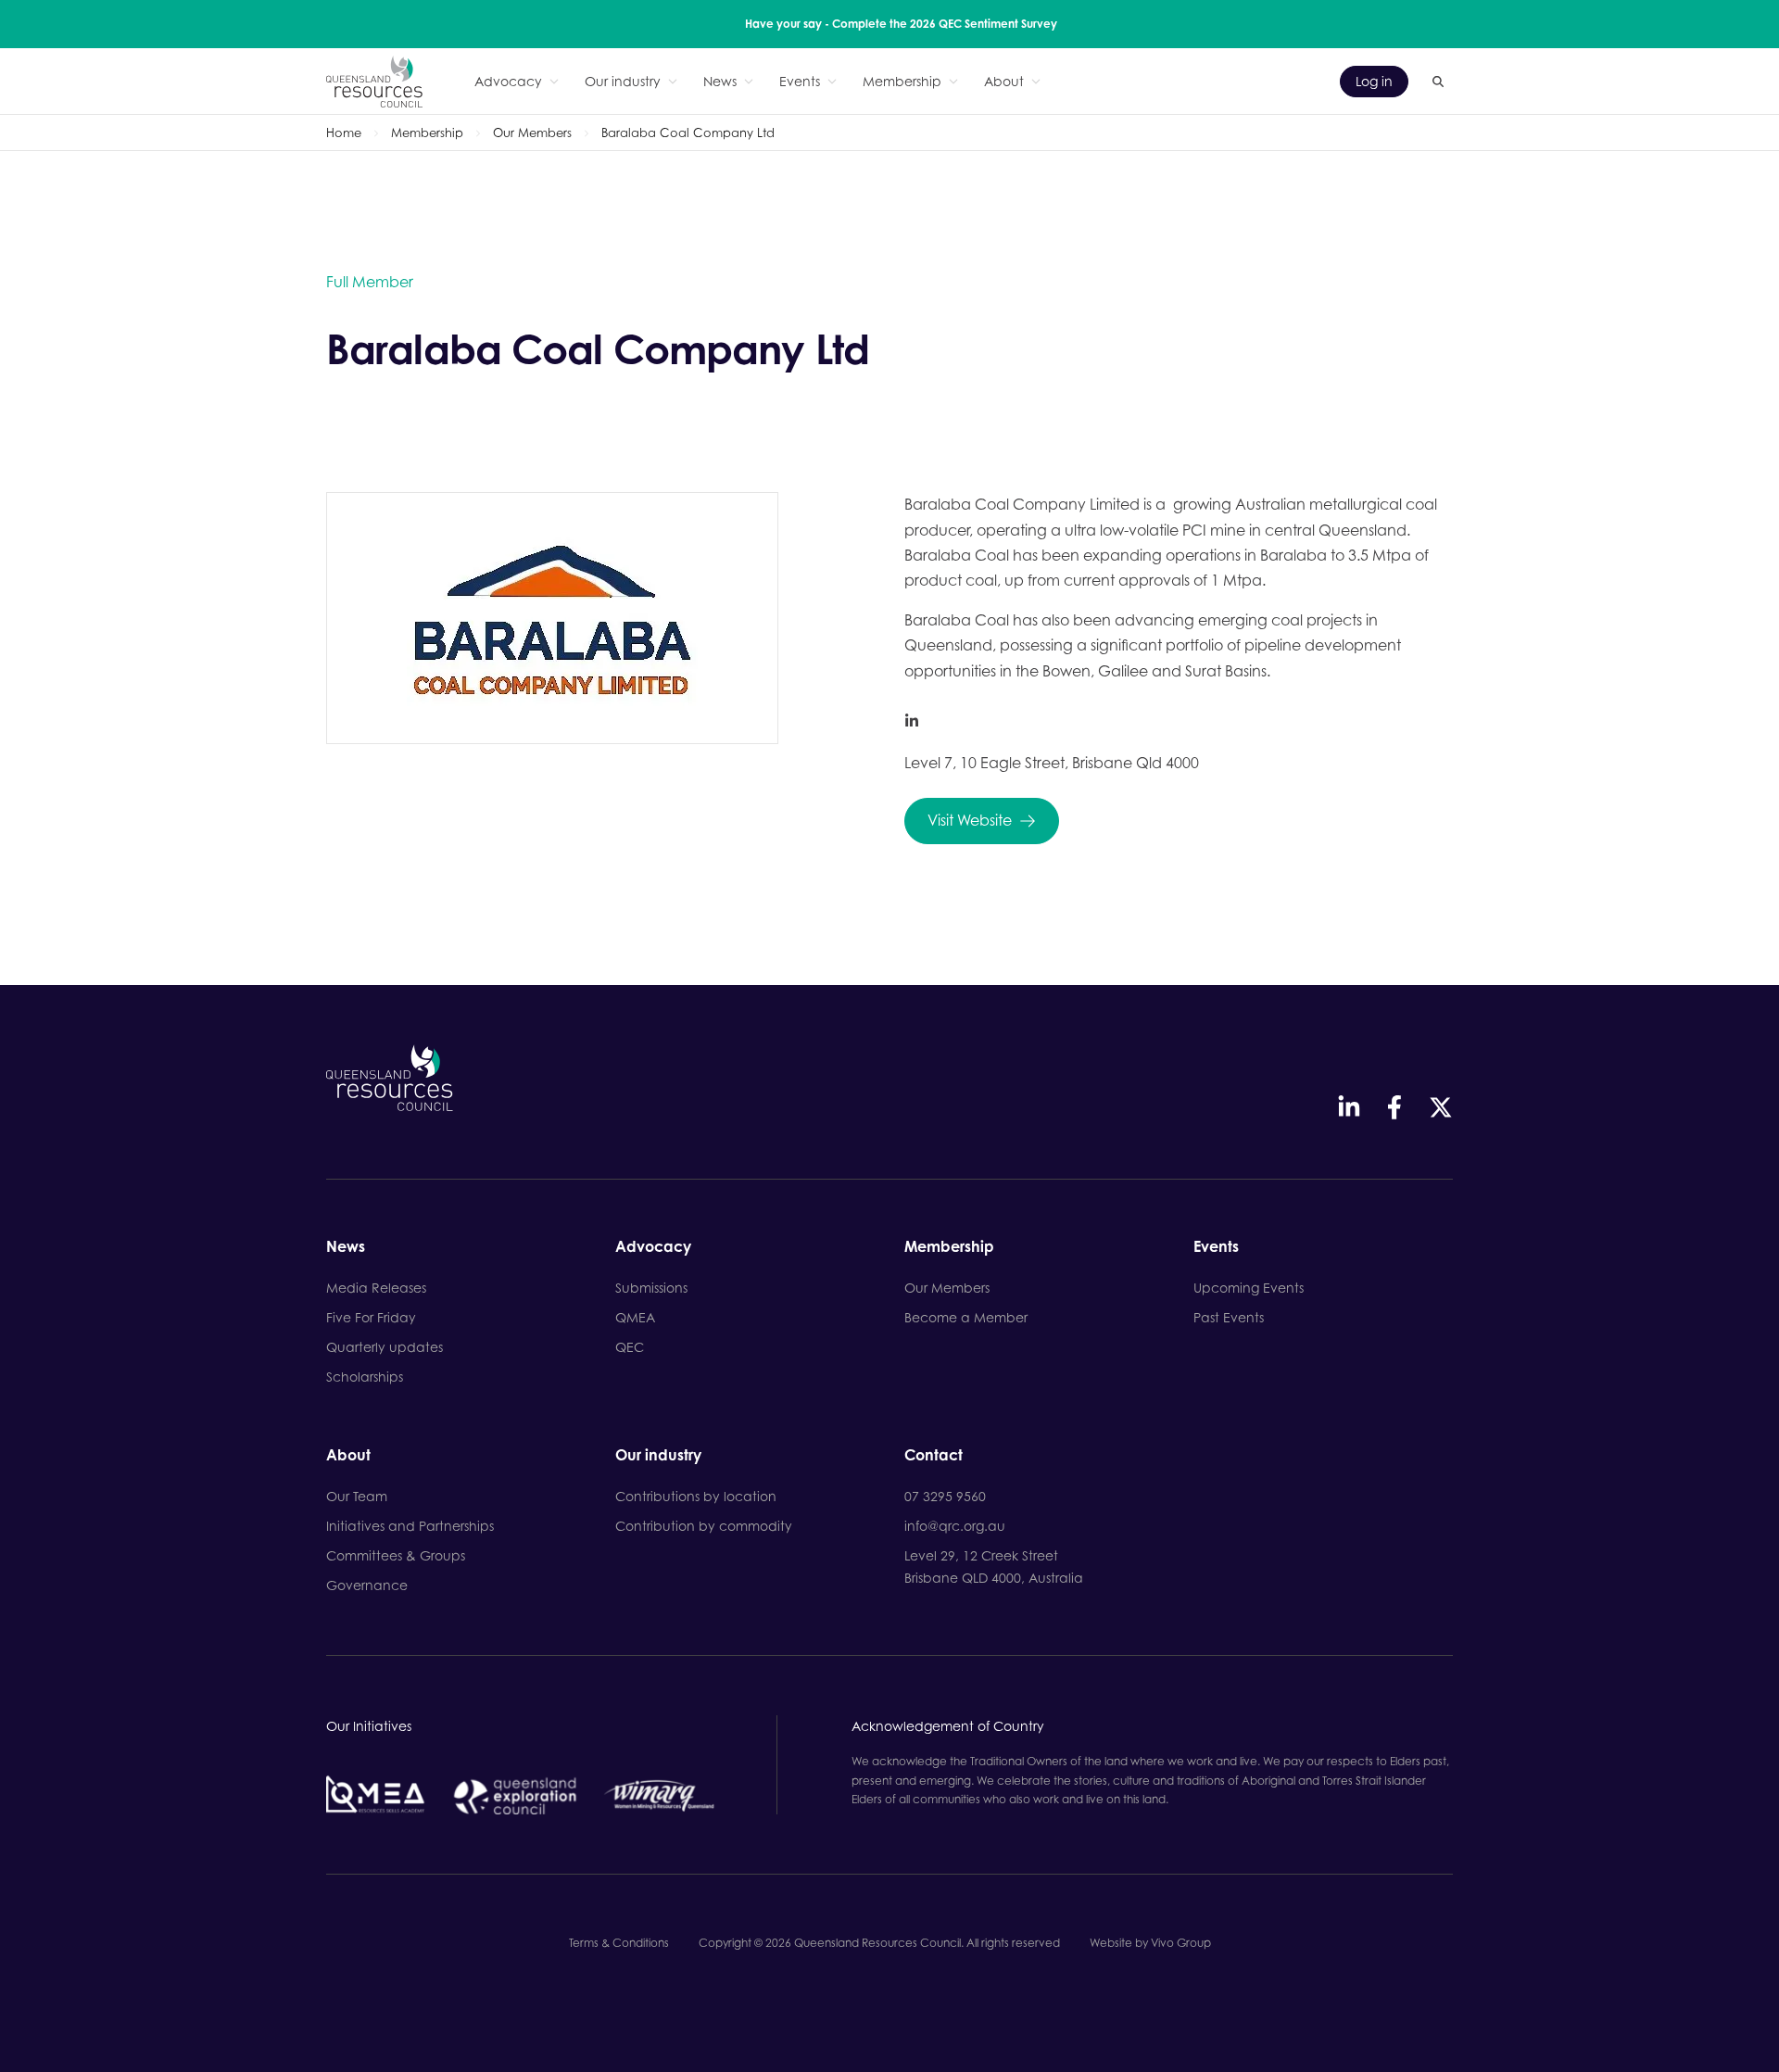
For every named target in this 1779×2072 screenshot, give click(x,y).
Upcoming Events (1249, 1288)
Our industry (623, 81)
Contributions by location (696, 1496)
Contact (934, 1456)
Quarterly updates (385, 1347)
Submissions (651, 1288)
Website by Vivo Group (1150, 1943)
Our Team (357, 1496)
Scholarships (365, 1377)
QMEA (635, 1317)
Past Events (1229, 1317)
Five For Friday (371, 1317)
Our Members (532, 133)
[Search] (1438, 82)
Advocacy (508, 81)
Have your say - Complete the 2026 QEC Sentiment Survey (901, 24)
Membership (902, 81)
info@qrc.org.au (955, 1526)
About (1004, 81)
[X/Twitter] (1441, 1107)
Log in (1374, 81)
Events (800, 81)
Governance (367, 1585)
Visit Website (970, 820)
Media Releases (376, 1288)
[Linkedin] (1349, 1107)
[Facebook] (1394, 1107)
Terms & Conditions (619, 1943)
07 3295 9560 (945, 1496)
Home (344, 133)
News (720, 81)
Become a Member (966, 1317)
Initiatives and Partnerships (410, 1526)
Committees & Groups (396, 1555)
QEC (630, 1347)
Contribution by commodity (704, 1526)
